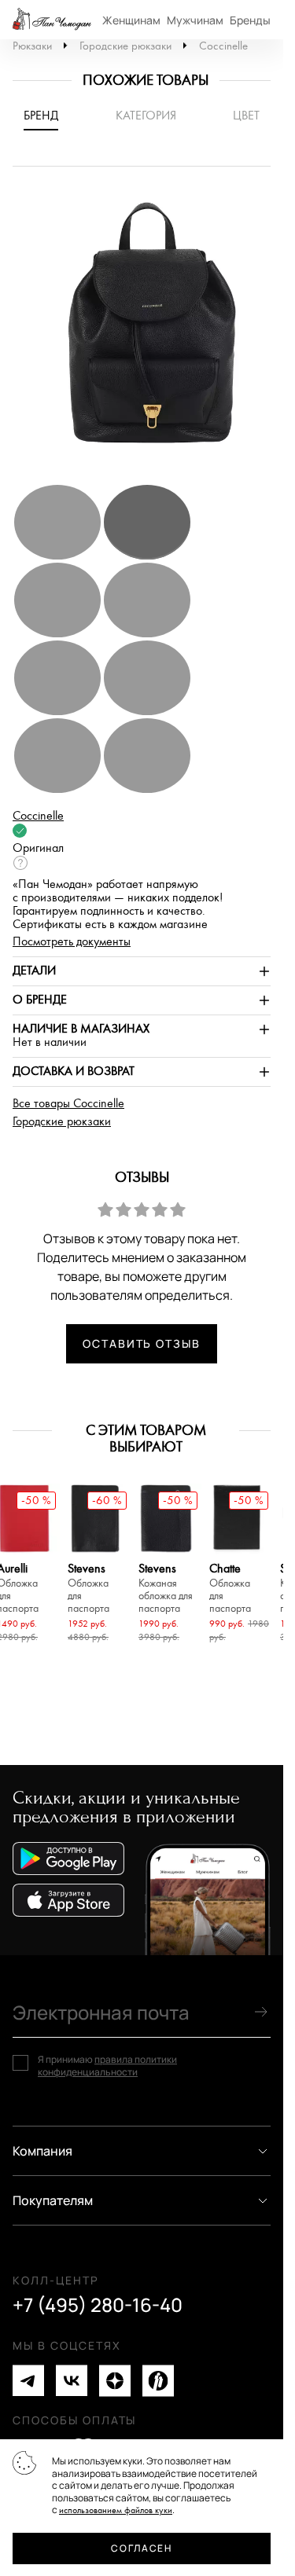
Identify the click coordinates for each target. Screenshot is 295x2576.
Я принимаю (107, 2066)
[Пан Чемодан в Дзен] (115, 2381)
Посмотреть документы (72, 942)
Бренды (250, 20)
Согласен (141, 2548)
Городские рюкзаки (125, 46)
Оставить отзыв (142, 1343)
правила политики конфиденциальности (107, 2066)
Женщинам (131, 20)
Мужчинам (195, 20)
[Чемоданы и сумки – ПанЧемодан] (52, 20)
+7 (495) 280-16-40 (98, 2305)
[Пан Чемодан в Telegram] (28, 2381)
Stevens (88, 1589)
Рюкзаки (32, 46)
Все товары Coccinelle (68, 1104)
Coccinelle (223, 46)
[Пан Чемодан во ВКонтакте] (72, 2381)
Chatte (230, 1589)
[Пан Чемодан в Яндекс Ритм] (158, 2381)
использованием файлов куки (116, 2510)
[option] (147, 333)
